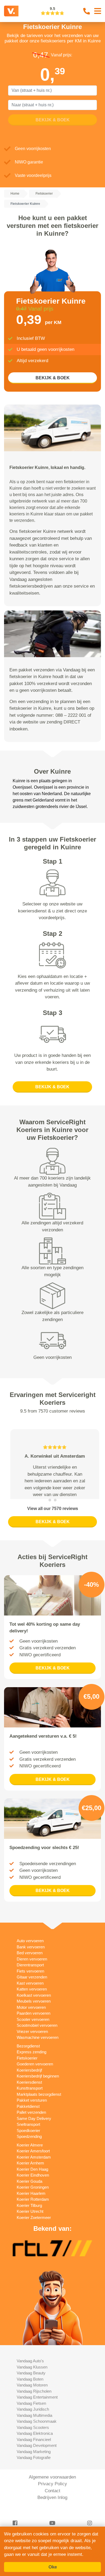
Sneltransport (28, 2152)
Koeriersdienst (29, 2110)
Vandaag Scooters (33, 2455)
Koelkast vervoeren (34, 2023)
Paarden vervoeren (34, 2041)
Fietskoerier (27, 2085)
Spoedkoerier (28, 2158)
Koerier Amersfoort (33, 2178)
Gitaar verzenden (32, 2004)
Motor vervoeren (31, 2035)
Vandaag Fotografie (34, 2485)
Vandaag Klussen (32, 2394)
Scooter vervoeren (33, 2047)
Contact (52, 2518)
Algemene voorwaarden (52, 2504)
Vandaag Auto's (30, 2388)
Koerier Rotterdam (33, 2227)
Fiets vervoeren (30, 1998)
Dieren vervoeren (32, 1986)
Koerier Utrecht (30, 2239)
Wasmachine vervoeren (38, 2065)
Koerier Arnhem (30, 2190)
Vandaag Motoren (32, 2412)
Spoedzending (29, 2164)
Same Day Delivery (34, 2146)
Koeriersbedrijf (29, 2097)
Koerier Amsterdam (34, 2184)
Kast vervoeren (30, 2011)
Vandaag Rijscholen (34, 2419)
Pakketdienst (28, 2134)
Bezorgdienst (28, 2073)
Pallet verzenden (31, 2140)
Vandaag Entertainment (37, 2424)
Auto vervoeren (30, 1968)
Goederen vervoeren (35, 2091)
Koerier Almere (30, 2172)
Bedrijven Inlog (52, 2525)
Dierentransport (30, 1992)
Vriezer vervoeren (32, 2059)
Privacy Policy (52, 2511)
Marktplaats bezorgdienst (39, 2122)
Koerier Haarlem (31, 2221)
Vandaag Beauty (31, 2400)
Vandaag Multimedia (34, 2443)
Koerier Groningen (33, 2215)
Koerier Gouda (29, 2209)
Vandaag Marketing (34, 2479)
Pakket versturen (32, 2128)
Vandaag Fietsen (31, 2431)
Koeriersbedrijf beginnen (38, 2103)
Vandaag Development (37, 2473)
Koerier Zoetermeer (34, 2245)
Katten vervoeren (32, 2016)
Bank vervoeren (31, 1974)
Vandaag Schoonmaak (37, 2449)
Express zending (31, 2079)
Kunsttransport (30, 2115)
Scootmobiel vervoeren (37, 2053)
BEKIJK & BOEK (53, 378)
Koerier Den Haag (32, 2197)
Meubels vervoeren (34, 2029)
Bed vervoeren (30, 1980)
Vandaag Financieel (34, 2467)
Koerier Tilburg (29, 2233)
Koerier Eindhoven (33, 2202)
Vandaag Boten (30, 2406)
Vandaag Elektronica (35, 2461)
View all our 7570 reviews (53, 1536)
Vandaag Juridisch (33, 2437)
